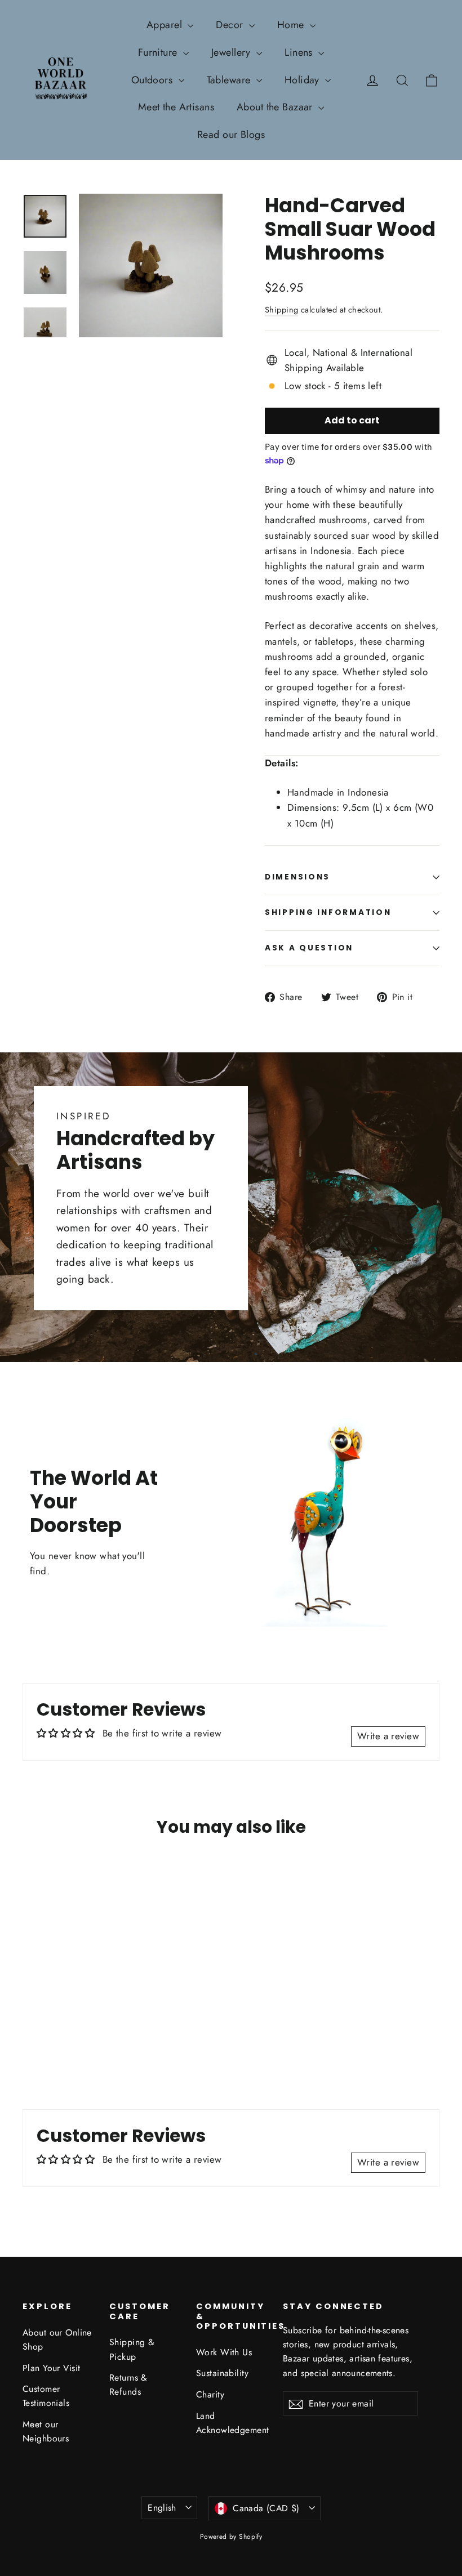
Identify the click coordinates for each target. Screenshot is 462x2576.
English (162, 2508)
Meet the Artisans (176, 107)
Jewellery (232, 52)
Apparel (166, 25)
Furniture (159, 52)
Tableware (230, 80)
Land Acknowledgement (231, 2423)
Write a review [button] (388, 1736)
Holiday (303, 80)
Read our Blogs (231, 135)
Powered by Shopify (231, 2537)
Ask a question (309, 948)
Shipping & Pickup (132, 2349)
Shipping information (328, 912)
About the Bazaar (276, 107)
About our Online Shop (57, 2340)
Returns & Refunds (128, 2385)
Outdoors (154, 80)
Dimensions (297, 877)
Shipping (281, 310)
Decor (231, 25)
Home (292, 25)
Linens (300, 52)
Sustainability (222, 2373)
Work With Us (224, 2352)
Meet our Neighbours (46, 2431)
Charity (210, 2394)
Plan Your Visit (51, 2368)
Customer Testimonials (46, 2396)
